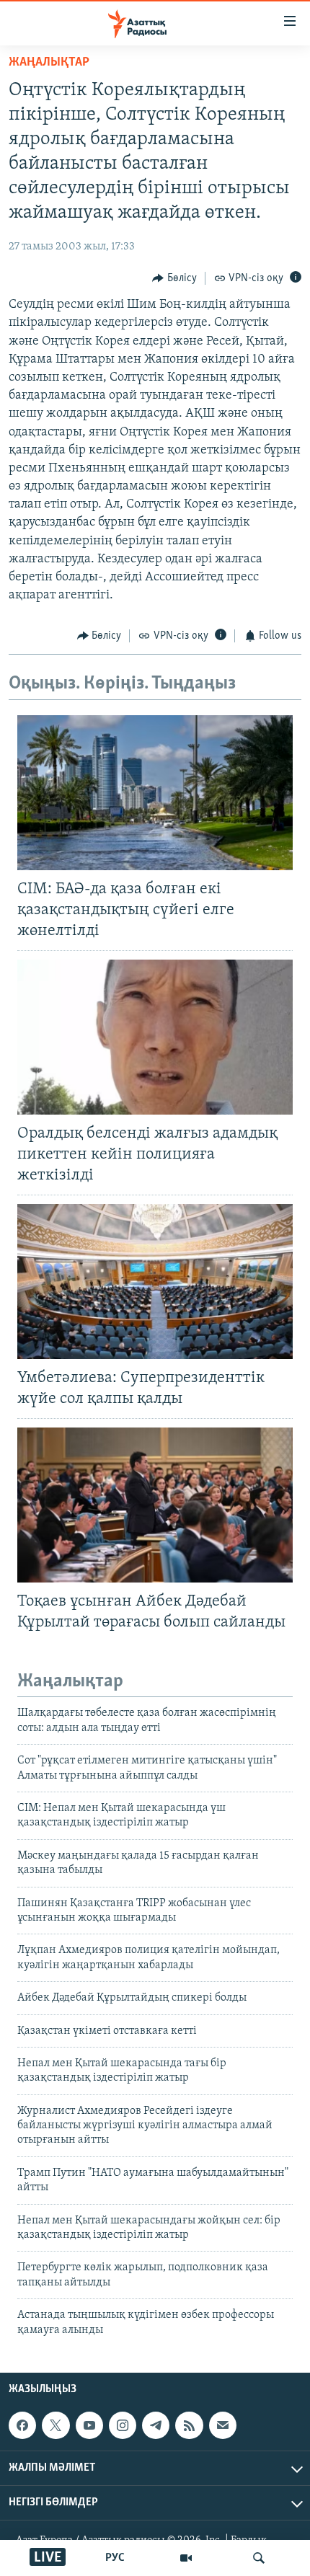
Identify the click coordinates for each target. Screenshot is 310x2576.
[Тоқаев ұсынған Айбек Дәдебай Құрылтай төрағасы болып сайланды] (155, 1505)
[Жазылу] (223, 2425)
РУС (115, 2558)
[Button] (174, 278)
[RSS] (189, 2425)
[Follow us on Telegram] (156, 2425)
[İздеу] (259, 2558)
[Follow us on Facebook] (22, 2425)
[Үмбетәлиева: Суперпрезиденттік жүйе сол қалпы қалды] (155, 1282)
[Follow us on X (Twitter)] (56, 2425)
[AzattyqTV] (186, 2558)
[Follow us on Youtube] (89, 2425)
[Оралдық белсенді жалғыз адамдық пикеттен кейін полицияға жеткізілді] (155, 1037)
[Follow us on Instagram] (123, 2425)
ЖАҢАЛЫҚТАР (49, 63)
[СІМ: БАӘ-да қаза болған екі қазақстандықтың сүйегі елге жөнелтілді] (155, 793)
